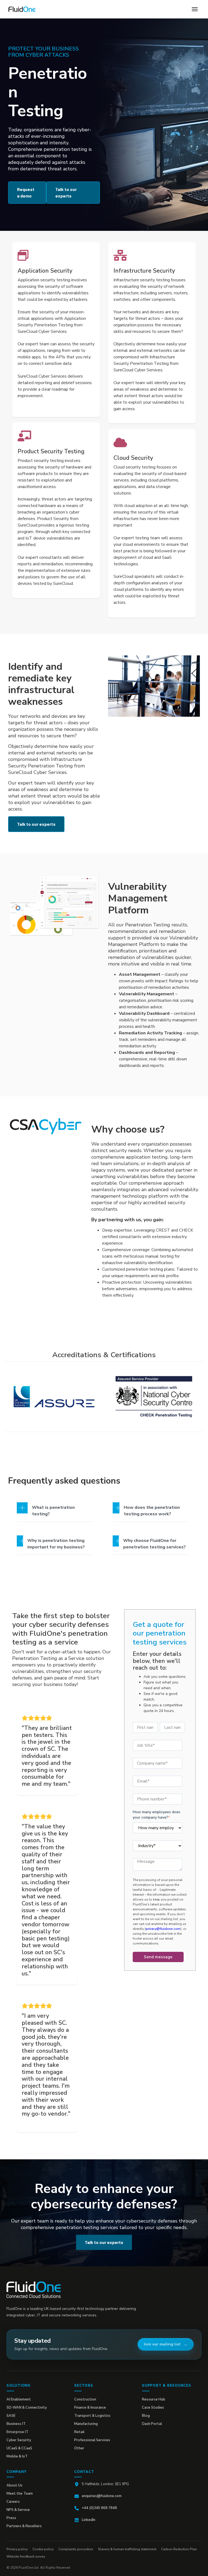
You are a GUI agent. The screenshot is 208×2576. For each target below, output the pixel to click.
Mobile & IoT (17, 2456)
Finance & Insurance (90, 2408)
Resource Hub (154, 2399)
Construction (85, 2399)
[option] (54, 1397)
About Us (14, 2485)
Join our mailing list (162, 2344)
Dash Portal (152, 2424)
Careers (13, 2502)
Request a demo (26, 192)
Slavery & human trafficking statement (127, 2549)
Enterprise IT (17, 2432)
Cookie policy (43, 2549)
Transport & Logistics (92, 2416)
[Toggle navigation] (195, 9)
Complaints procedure (76, 2549)
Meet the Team (20, 2494)
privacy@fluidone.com (163, 1929)
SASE (11, 2416)
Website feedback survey (26, 2556)
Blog (146, 2416)
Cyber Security (19, 2440)
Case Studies (153, 2408)
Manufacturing (86, 2424)
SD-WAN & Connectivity (27, 2408)
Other (79, 2448)
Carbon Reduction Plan (179, 2549)
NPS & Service (18, 2510)
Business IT (16, 2424)
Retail (79, 2432)
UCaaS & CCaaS (19, 2448)
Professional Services (92, 2440)
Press (11, 2518)
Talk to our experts (66, 192)
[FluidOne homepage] (34, 2290)
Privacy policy (17, 2549)
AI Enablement (19, 2399)
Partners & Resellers (24, 2526)
